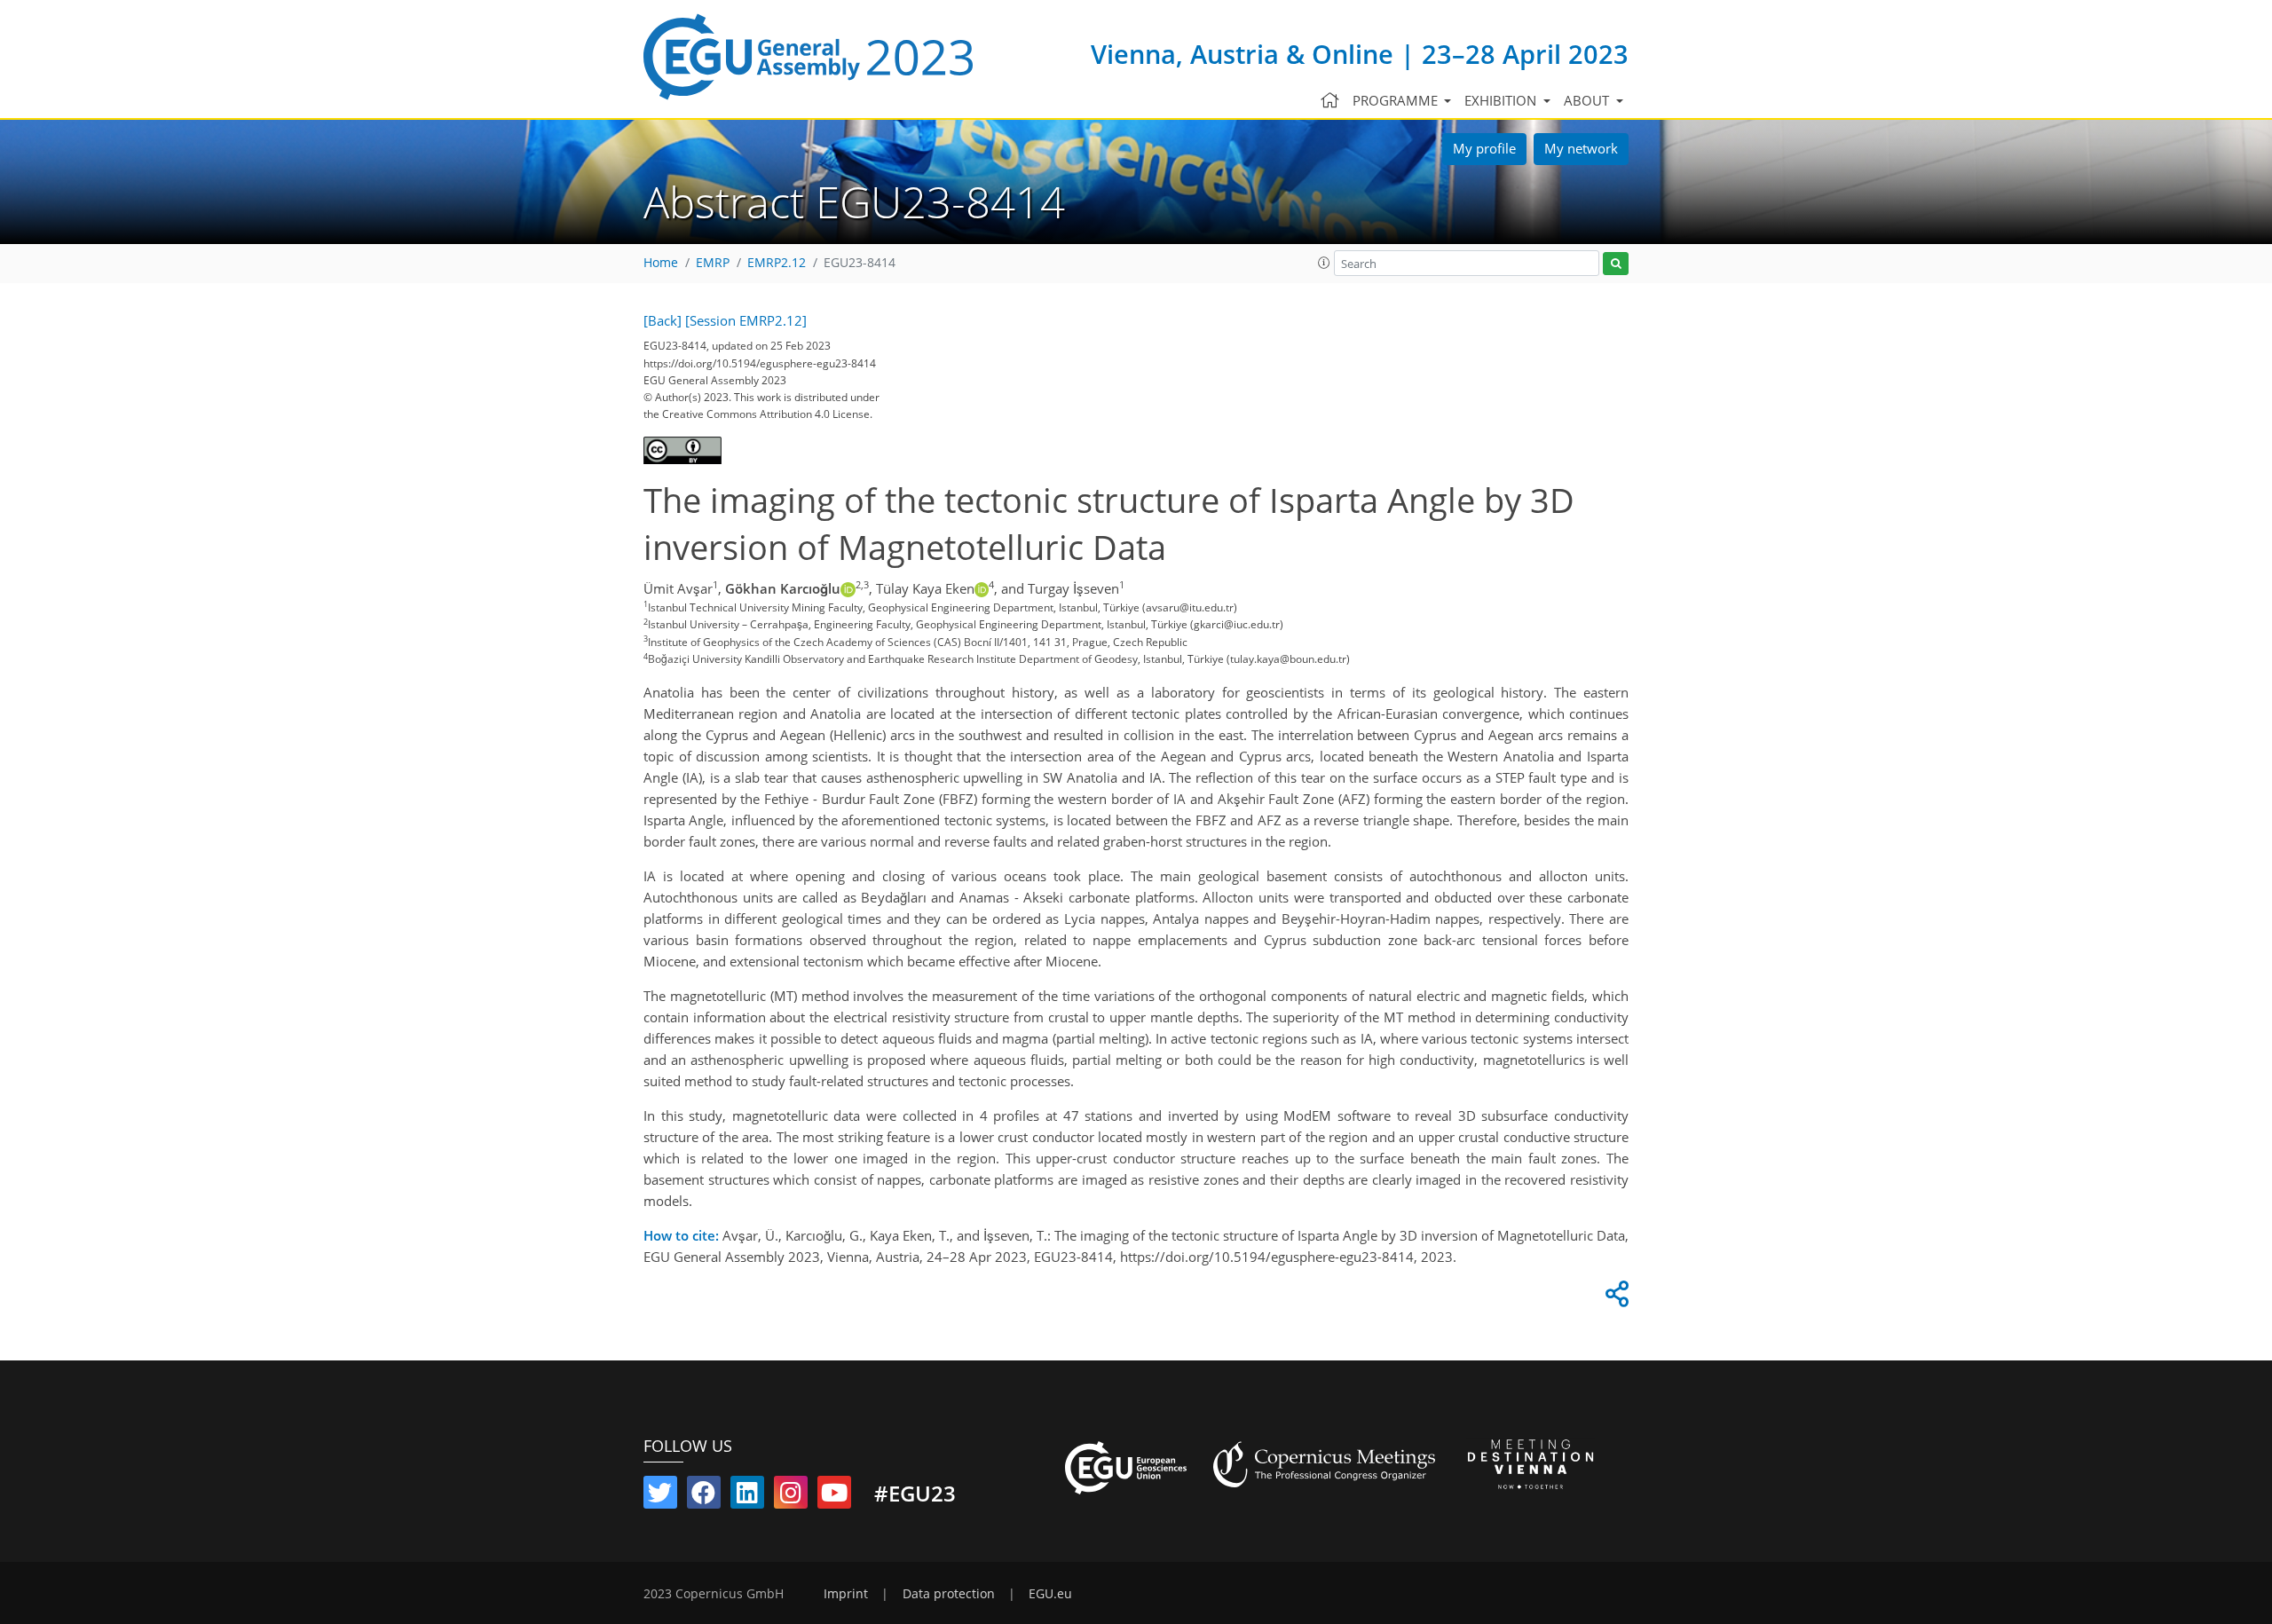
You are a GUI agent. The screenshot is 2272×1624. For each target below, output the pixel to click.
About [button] (1588, 100)
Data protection (949, 1594)
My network (1581, 148)
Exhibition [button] (1502, 100)
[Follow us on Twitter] (660, 1496)
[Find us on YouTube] (834, 1496)
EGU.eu (1050, 1594)
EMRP (713, 263)
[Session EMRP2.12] (746, 320)
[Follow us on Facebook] (704, 1496)
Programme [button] (1397, 100)
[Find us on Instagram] (791, 1496)
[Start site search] (1616, 264)
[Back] (663, 320)
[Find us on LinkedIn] (747, 1496)
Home (661, 263)
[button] (1324, 263)
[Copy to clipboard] (1614, 1298)
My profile (1484, 148)
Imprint (846, 1594)
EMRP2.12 (777, 263)
